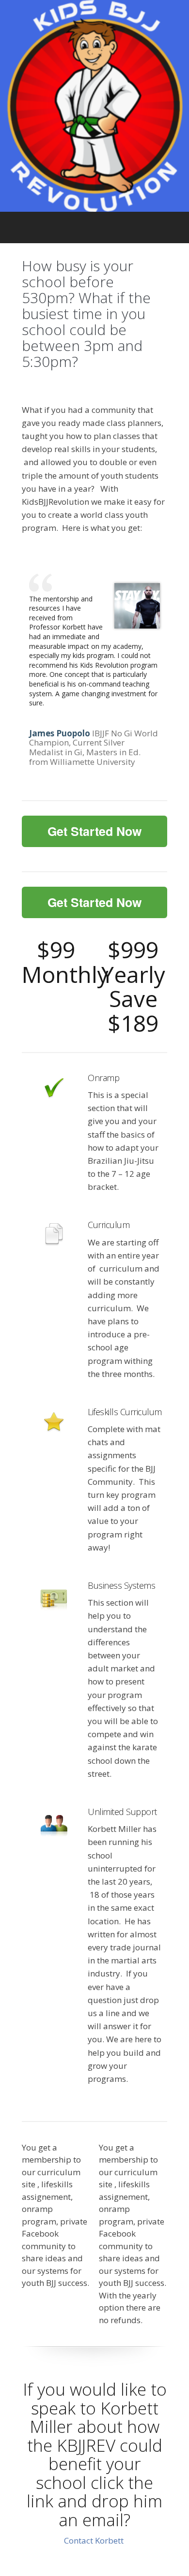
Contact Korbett (95, 2540)
